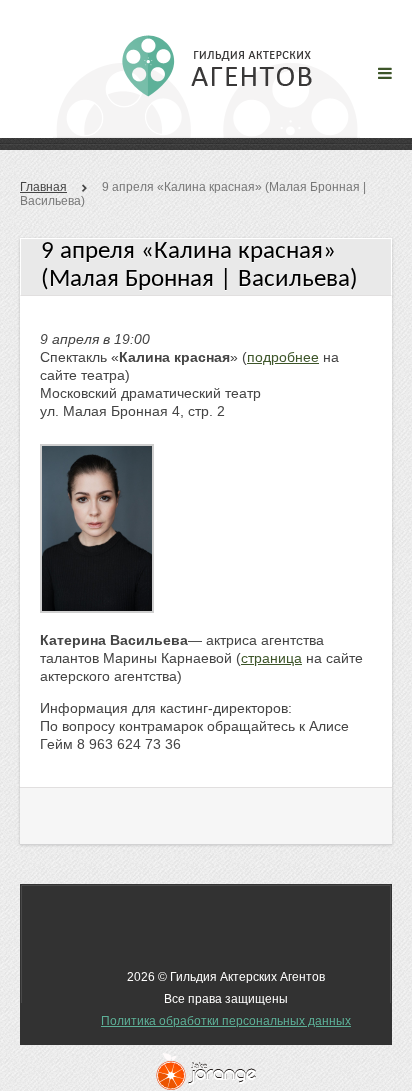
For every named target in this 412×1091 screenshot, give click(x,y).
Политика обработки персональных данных (226, 1021)
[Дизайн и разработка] (206, 1071)
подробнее (283, 357)
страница (271, 658)
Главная (43, 187)
